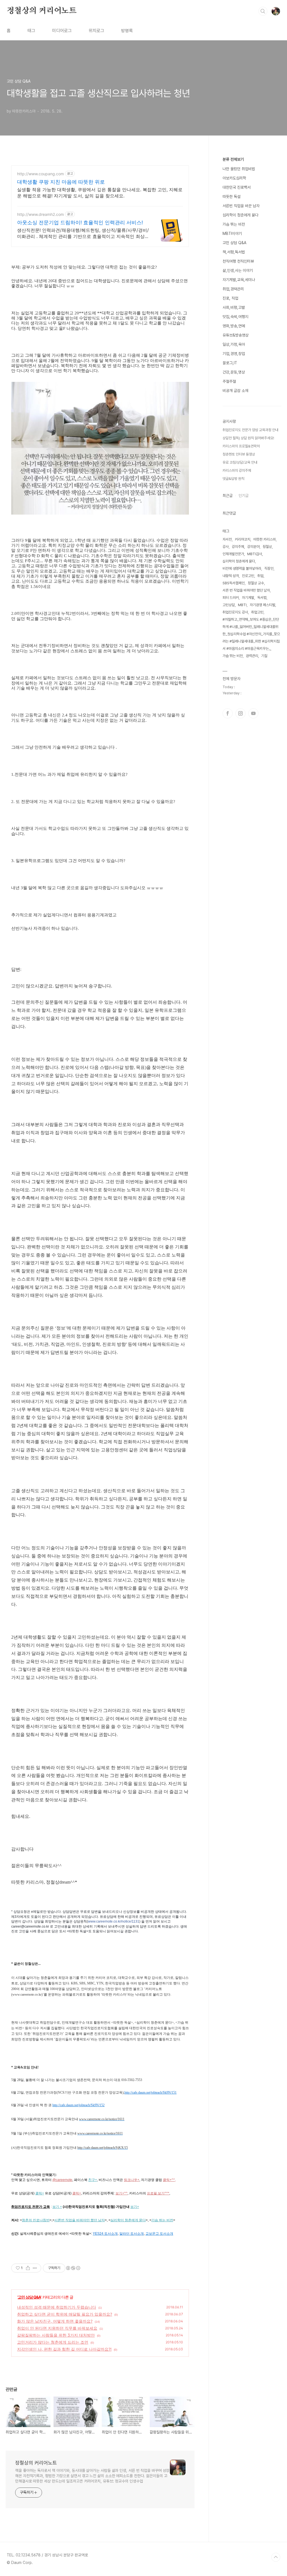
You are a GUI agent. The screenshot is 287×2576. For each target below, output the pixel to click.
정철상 (267, 547)
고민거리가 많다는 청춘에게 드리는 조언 (53, 2342)
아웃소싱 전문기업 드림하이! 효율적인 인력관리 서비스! (80, 222)
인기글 (244, 496)
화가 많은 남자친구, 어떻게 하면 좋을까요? (55, 2321)
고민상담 (229, 605)
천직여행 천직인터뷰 (238, 261)
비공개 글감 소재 (235, 391)
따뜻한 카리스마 (265, 539)
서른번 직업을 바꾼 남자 (241, 206)
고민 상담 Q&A (29, 2297)
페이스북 (228, 713)
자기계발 (248, 598)
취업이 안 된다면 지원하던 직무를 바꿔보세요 (57, 2328)
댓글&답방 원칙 (233, 479)
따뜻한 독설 (232, 197)
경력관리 (252, 656)
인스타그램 (240, 713)
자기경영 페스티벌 (262, 605)
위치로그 (96, 31)
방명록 (127, 31)
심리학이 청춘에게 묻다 (240, 215)
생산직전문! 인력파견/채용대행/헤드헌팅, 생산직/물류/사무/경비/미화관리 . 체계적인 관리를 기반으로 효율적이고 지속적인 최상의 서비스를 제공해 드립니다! (83, 233)
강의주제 (238, 547)
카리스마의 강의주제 (237, 470)
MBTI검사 (255, 554)
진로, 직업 (230, 298)
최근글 (228, 496)
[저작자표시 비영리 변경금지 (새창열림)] (73, 2268)
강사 (226, 547)
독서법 (262, 598)
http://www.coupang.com (40, 174)
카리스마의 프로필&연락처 (241, 446)
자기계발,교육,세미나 (239, 280)
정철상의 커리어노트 (42, 11)
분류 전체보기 (233, 159)
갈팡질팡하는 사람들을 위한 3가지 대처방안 (56, 2335)
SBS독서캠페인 (234, 583)
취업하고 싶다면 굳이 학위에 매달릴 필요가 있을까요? (65, 2314)
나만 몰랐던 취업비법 (239, 169)
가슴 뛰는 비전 (234, 224)
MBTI (242, 605)
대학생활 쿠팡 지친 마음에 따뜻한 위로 (61, 182)
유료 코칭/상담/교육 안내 (240, 462)
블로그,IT (230, 363)
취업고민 (257, 612)
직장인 (269, 568)
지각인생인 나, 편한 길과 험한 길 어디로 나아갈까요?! (64, 2349)
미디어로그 (62, 31)
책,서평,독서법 (234, 252)
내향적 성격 (231, 576)
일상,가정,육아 (234, 344)
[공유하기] (28, 2268)
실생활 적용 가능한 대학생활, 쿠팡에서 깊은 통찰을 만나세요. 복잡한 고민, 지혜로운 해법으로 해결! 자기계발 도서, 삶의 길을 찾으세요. (100, 193)
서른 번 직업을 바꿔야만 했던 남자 (246, 590)
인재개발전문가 (233, 554)
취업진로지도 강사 (235, 612)
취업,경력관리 (233, 289)
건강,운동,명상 (234, 372)
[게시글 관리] (35, 2268)
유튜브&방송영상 (236, 335)
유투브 (253, 713)
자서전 (227, 539)
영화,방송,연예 (234, 326)
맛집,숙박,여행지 (235, 317)
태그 (31, 31)
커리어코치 (243, 539)
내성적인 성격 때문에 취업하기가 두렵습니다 (57, 2307)
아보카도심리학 (234, 178)
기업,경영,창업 (234, 354)
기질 (264, 656)
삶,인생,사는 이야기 (238, 270)
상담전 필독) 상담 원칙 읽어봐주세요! (248, 438)
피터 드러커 (231, 598)
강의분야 (253, 547)
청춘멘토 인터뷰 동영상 (239, 454)
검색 (263, 11)
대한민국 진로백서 (237, 187)
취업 (260, 576)
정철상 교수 (256, 583)
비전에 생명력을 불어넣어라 (242, 568)
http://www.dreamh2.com (40, 214)
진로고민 (248, 576)
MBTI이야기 (232, 233)
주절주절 (229, 381)
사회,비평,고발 (234, 307)
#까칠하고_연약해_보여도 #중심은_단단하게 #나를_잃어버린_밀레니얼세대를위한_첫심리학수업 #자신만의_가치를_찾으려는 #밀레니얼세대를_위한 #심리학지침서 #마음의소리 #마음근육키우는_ (251, 634)
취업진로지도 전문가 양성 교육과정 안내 (250, 430)
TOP (276, 2557)
